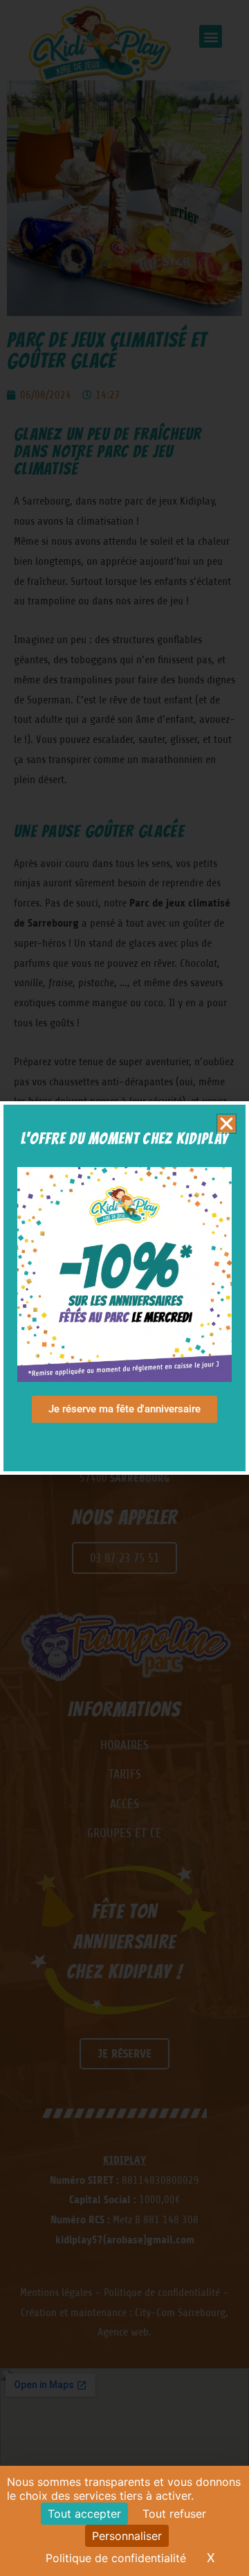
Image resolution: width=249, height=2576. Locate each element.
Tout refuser (174, 2514)
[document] (124, 1288)
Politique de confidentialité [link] (116, 2558)
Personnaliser (127, 2536)
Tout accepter (84, 2514)
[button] (227, 1124)
